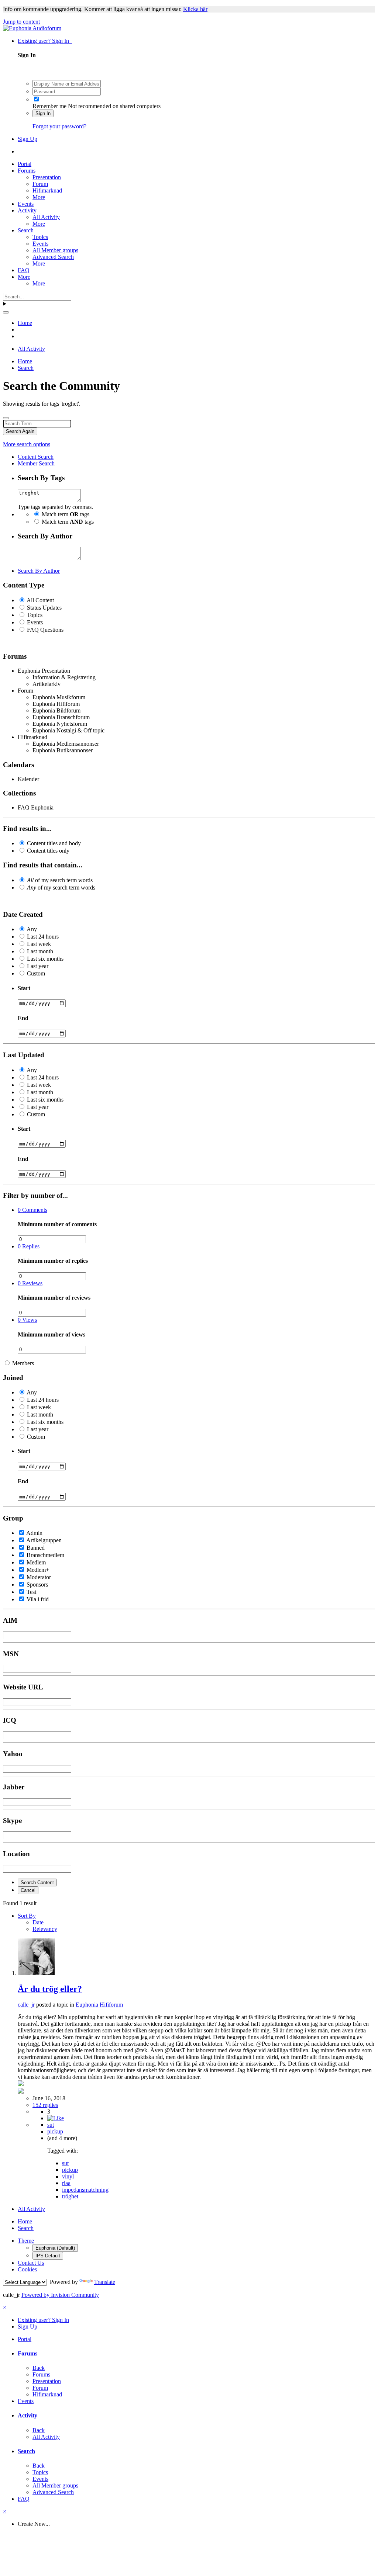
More (39, 197)
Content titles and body (54, 843)
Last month (40, 951)
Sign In (43, 113)
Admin (34, 1533)
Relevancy (45, 1929)
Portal (25, 164)
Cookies (27, 2269)
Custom (36, 973)
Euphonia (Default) (55, 2248)
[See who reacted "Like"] (56, 2118)
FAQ (24, 270)
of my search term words (60, 880)
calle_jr (26, 2005)
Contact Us (31, 2263)
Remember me (49, 106)
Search (26, 230)
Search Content (37, 1882)
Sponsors (37, 1585)
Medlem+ (38, 1570)
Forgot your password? (59, 126)
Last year (38, 966)
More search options (27, 444)
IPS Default (48, 2256)
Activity (27, 210)
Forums (27, 171)
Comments (32, 1210)
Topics (40, 237)
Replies (29, 1246)
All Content (40, 600)
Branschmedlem (45, 1555)
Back (39, 2368)
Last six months (45, 959)
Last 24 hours (43, 937)
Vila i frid (38, 1599)
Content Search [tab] (36, 457)
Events (26, 204)
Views (27, 1320)
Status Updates (44, 608)
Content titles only (48, 851)
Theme (26, 2241)
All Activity (46, 217)
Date (38, 1922)
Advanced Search (53, 257)
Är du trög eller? (50, 1989)
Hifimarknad (47, 190)
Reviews (30, 1283)
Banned (36, 1548)
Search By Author (39, 571)
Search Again (20, 431)
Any (32, 929)
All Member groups (55, 250)
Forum (40, 184)
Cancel (28, 1890)
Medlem (36, 1562)
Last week (39, 944)
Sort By (27, 1916)
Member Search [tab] (36, 463)
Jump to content (21, 22)
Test (31, 1592)
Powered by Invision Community (60, 2295)
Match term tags (66, 514)
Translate (105, 2282)
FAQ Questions (45, 630)
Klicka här (195, 9)
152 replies (45, 2105)
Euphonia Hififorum (99, 2005)
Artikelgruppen (44, 1540)
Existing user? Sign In (45, 41)
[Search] (6, 312)
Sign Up (28, 139)
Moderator (39, 1577)
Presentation (47, 177)
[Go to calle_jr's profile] (36, 1973)
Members (23, 1363)
